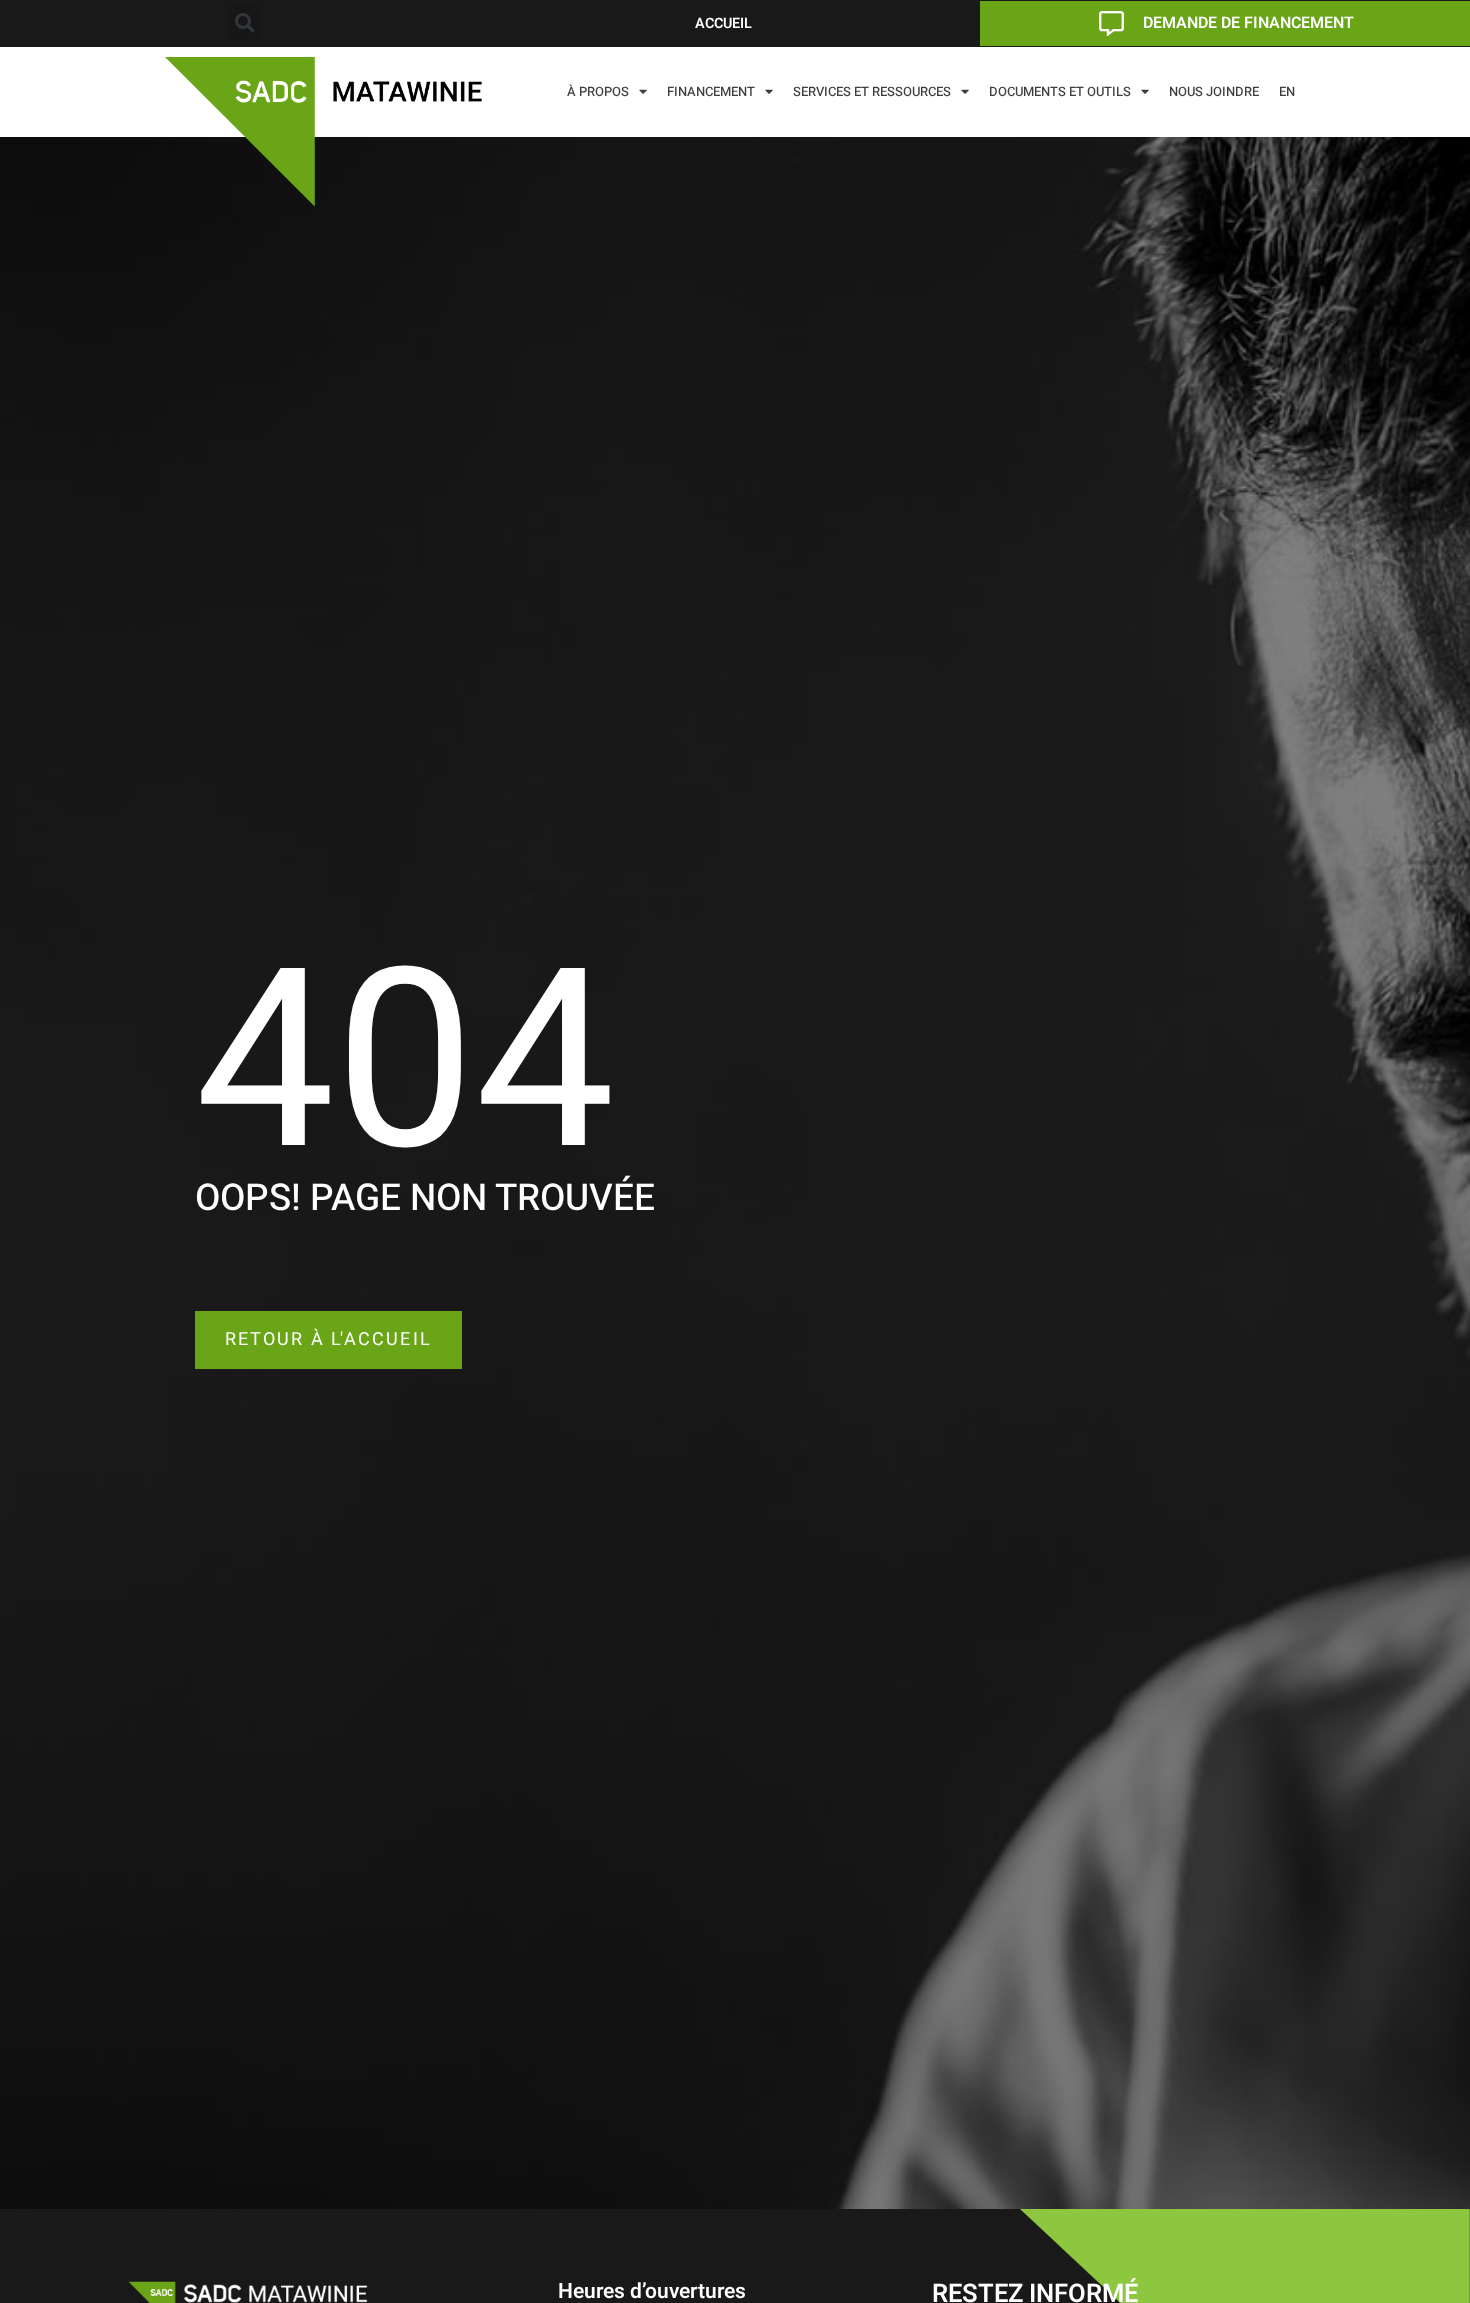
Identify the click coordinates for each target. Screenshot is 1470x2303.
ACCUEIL (723, 23)
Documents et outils (1060, 91)
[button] (244, 23)
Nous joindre (1214, 91)
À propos (598, 91)
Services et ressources (872, 91)
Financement (711, 91)
